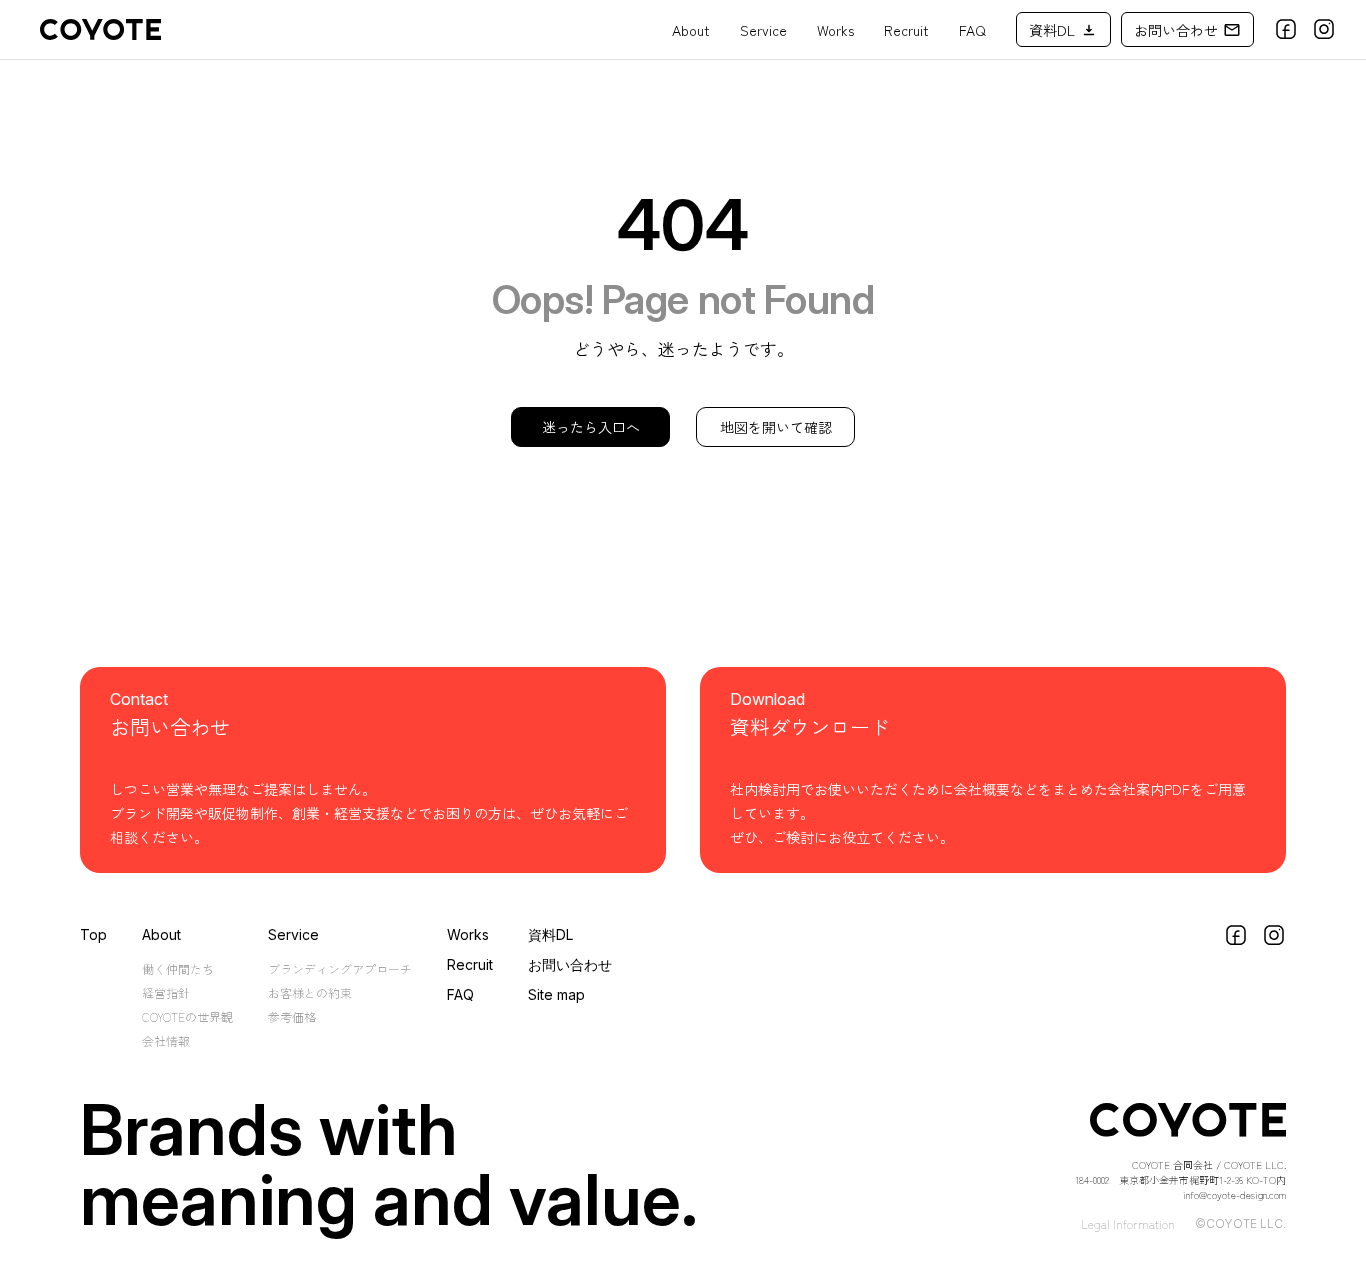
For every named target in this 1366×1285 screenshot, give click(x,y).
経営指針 (166, 992)
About (691, 30)
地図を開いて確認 (776, 427)
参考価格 (292, 1016)
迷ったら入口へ (591, 427)
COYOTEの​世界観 (187, 1016)
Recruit (906, 30)
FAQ (972, 30)
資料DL (550, 934)
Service (763, 30)
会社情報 (166, 1040)
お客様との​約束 (310, 992)
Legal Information (1128, 1224)
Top (93, 934)
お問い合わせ (570, 964)
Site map (556, 994)
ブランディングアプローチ (340, 968)
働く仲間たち (178, 968)
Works (835, 30)
